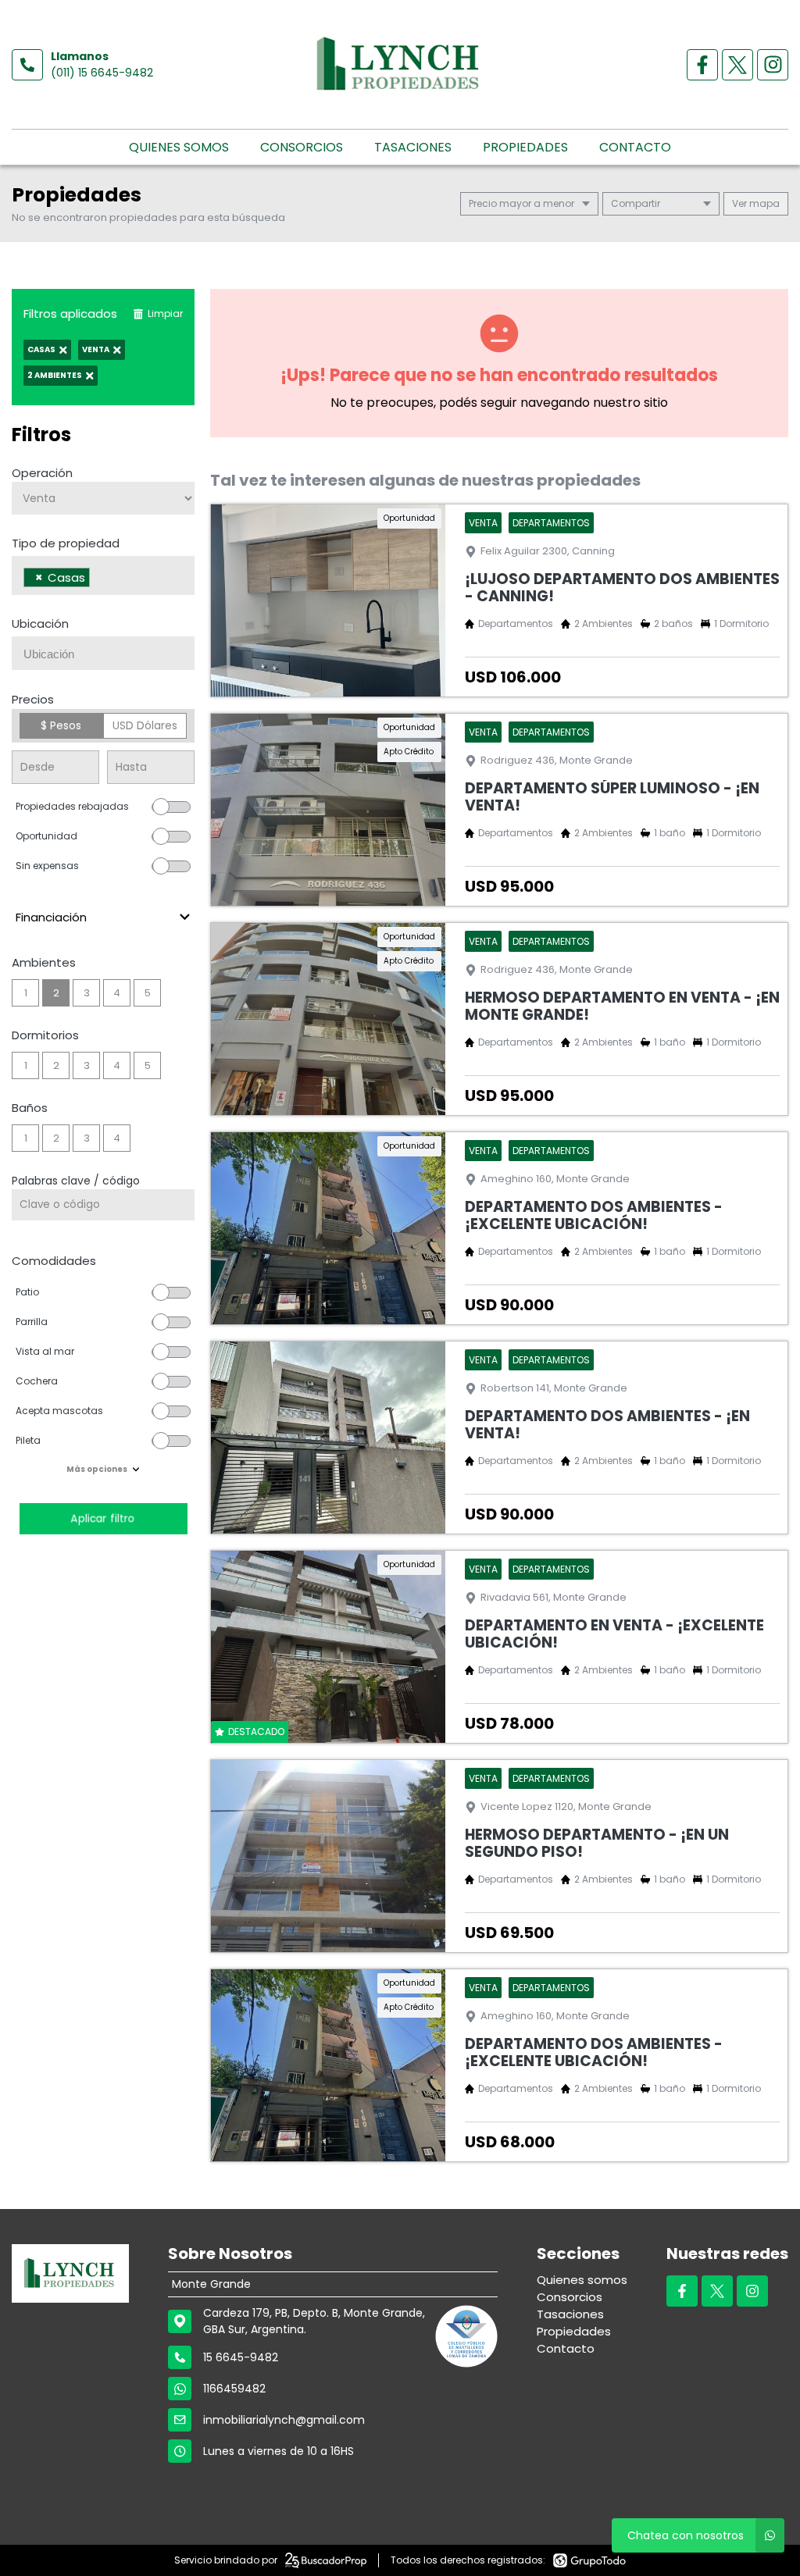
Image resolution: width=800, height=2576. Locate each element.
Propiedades (525, 147)
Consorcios (302, 147)
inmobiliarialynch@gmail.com (284, 2420)
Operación (42, 473)
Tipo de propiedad (66, 543)
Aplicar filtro (103, 1518)
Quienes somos (179, 147)
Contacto (635, 147)
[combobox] (103, 575)
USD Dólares (145, 725)
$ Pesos (61, 725)
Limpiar (165, 314)
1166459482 (234, 2389)
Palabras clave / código (76, 1181)
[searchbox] (98, 579)
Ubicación (40, 624)
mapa (763, 203)
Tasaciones (413, 147)
